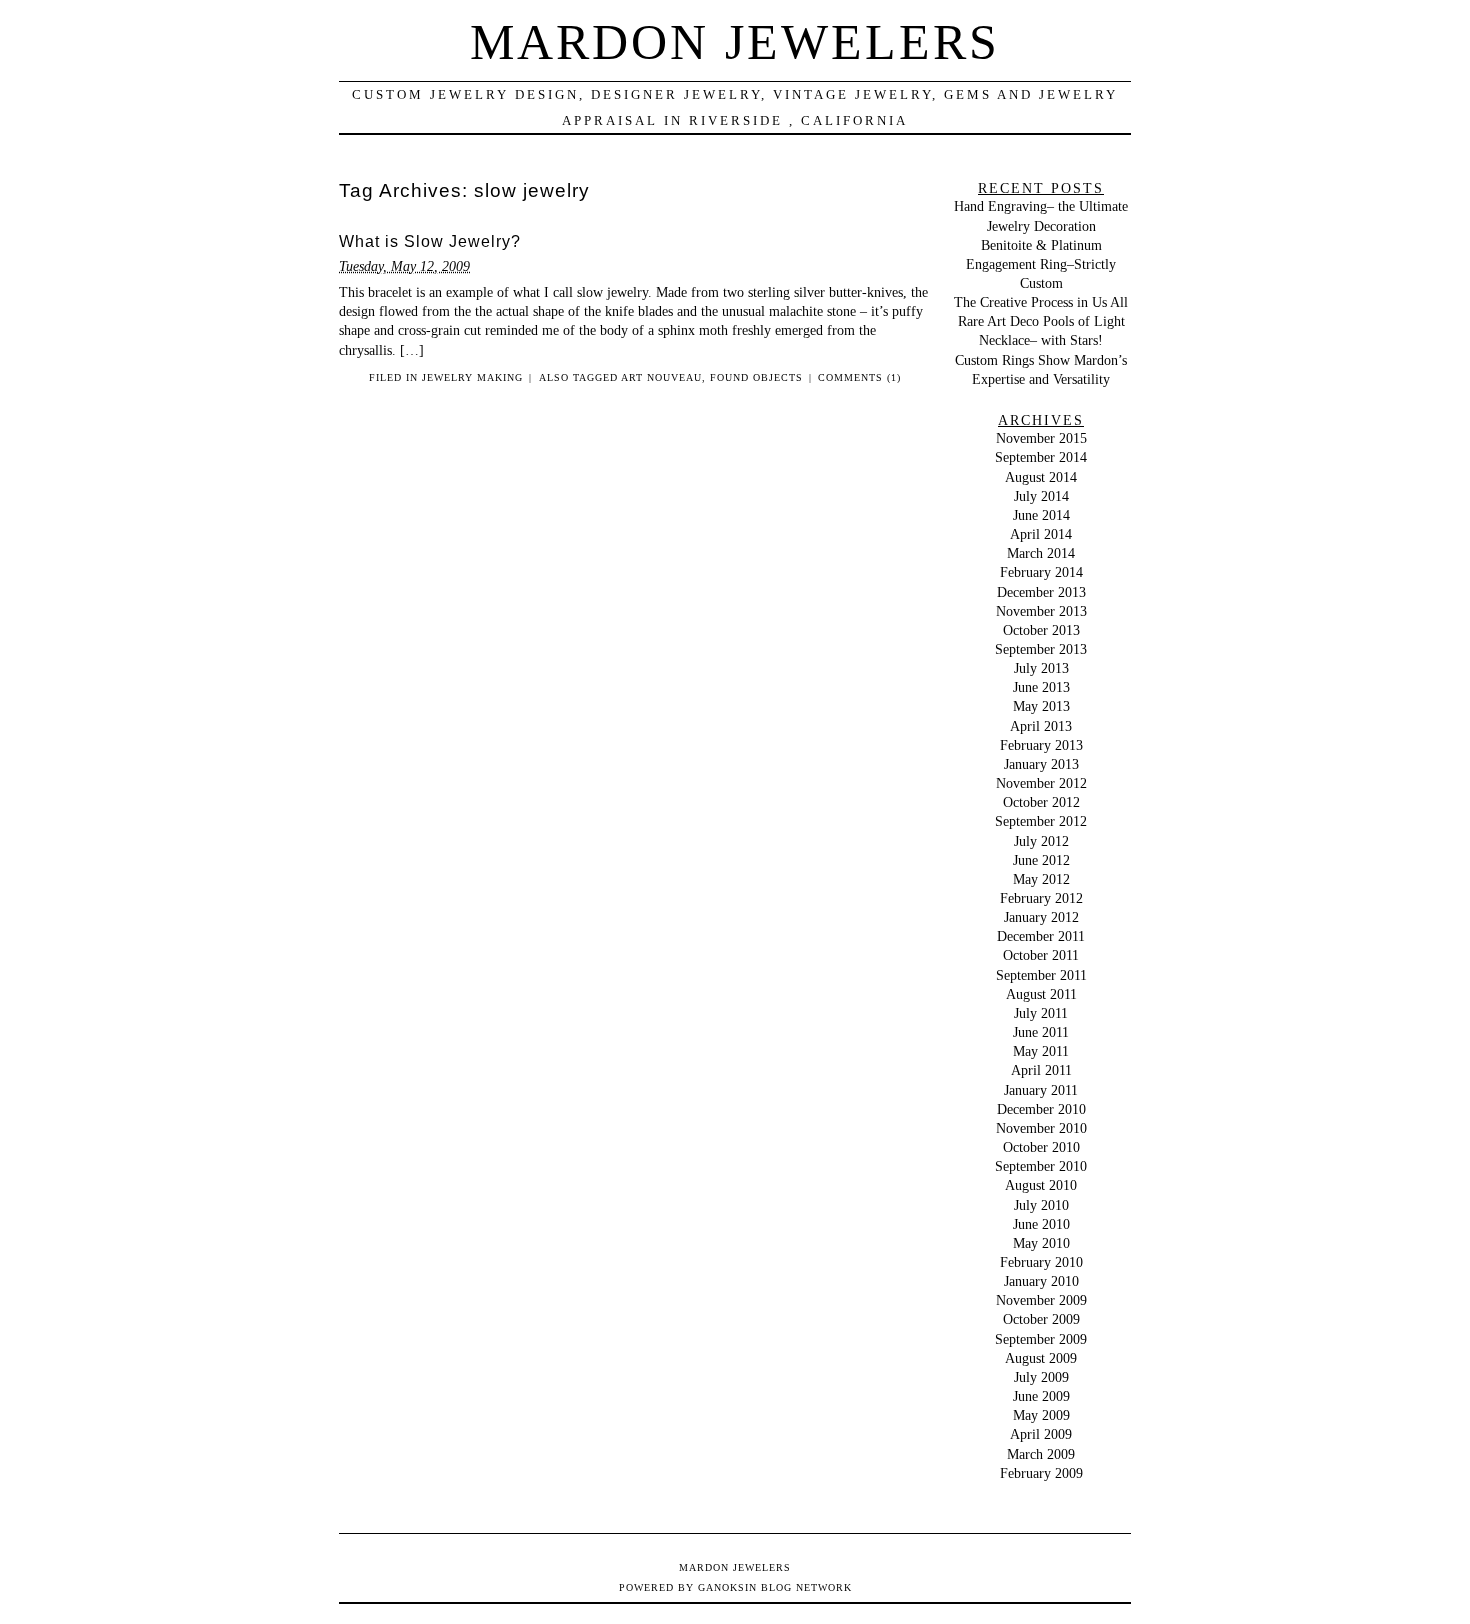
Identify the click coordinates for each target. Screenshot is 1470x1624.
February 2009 (1041, 1473)
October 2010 (1041, 1147)
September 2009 (1041, 1339)
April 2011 (1041, 1070)
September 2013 (1041, 649)
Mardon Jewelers (735, 42)
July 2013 (1041, 668)
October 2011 (1041, 955)
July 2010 (1041, 1205)
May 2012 (1041, 879)
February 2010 (1041, 1262)
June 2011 (1041, 1032)
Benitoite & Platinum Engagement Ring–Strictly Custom (1041, 264)
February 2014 (1041, 572)
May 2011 (1041, 1051)
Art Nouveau (661, 377)
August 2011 (1041, 994)
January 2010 (1041, 1281)
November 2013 (1041, 611)
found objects (756, 377)
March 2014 (1041, 553)
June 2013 (1041, 687)
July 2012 (1041, 841)
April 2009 (1041, 1434)
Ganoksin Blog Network (775, 1587)
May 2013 (1041, 706)
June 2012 (1041, 860)
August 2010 (1041, 1185)
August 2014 (1041, 477)
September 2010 (1041, 1166)
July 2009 (1041, 1377)
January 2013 (1041, 764)
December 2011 (1041, 936)
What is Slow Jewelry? (430, 241)
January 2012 (1041, 917)
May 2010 (1041, 1243)
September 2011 (1041, 975)
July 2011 (1041, 1013)
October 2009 (1041, 1319)
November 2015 (1041, 438)
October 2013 (1041, 630)
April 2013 (1041, 726)
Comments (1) (859, 377)
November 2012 (1041, 783)
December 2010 (1041, 1109)
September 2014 (1041, 457)
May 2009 (1041, 1415)
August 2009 (1041, 1358)
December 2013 (1041, 592)
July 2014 (1041, 496)
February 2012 (1041, 898)
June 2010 (1041, 1224)
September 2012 (1041, 821)
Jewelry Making (472, 377)
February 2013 (1041, 745)
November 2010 (1041, 1128)
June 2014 (1041, 515)
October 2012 (1041, 802)
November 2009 (1041, 1300)
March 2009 (1041, 1454)
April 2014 (1041, 534)
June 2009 (1041, 1396)
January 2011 (1041, 1090)
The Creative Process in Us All (1041, 302)
